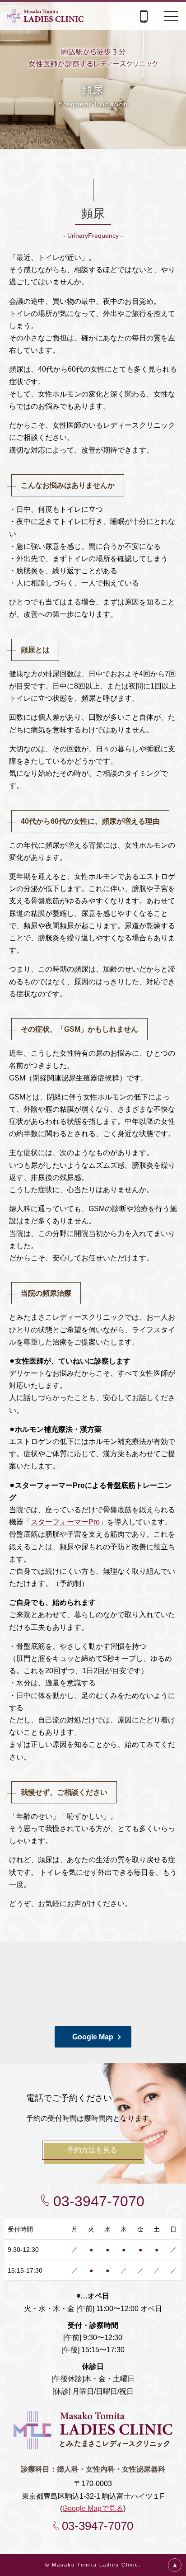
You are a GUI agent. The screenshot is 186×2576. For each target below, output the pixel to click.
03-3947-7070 (99, 2201)
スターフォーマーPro (65, 1522)
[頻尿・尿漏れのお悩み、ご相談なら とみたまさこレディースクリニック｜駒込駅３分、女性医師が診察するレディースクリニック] (45, 17)
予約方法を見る (92, 2150)
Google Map (93, 2037)
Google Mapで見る (93, 2508)
